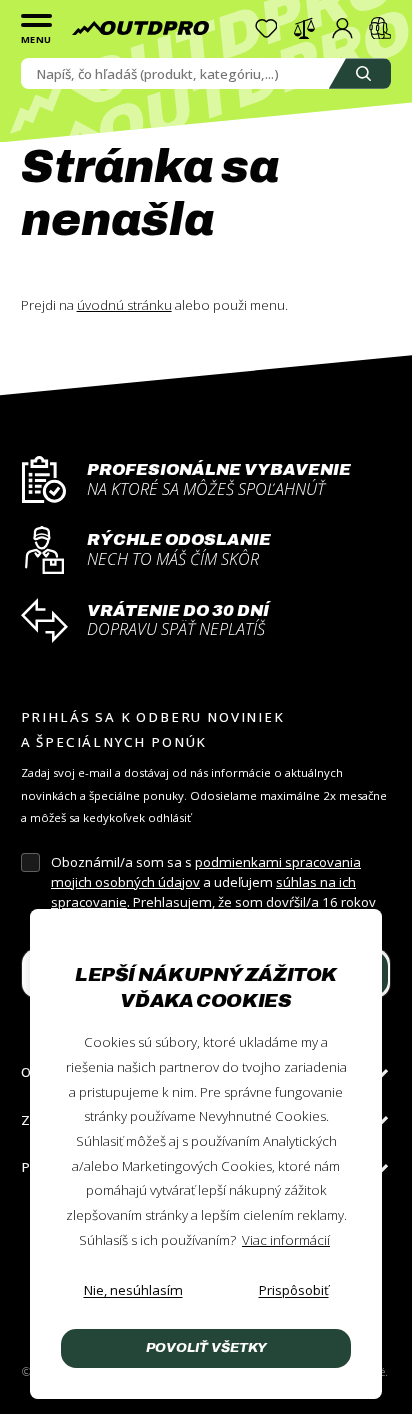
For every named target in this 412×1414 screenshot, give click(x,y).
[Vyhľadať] (360, 73)
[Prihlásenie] (342, 28)
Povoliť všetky (206, 1347)
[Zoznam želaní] (266, 28)
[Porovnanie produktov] (304, 28)
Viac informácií (286, 1240)
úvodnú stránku (124, 305)
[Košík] (380, 28)
